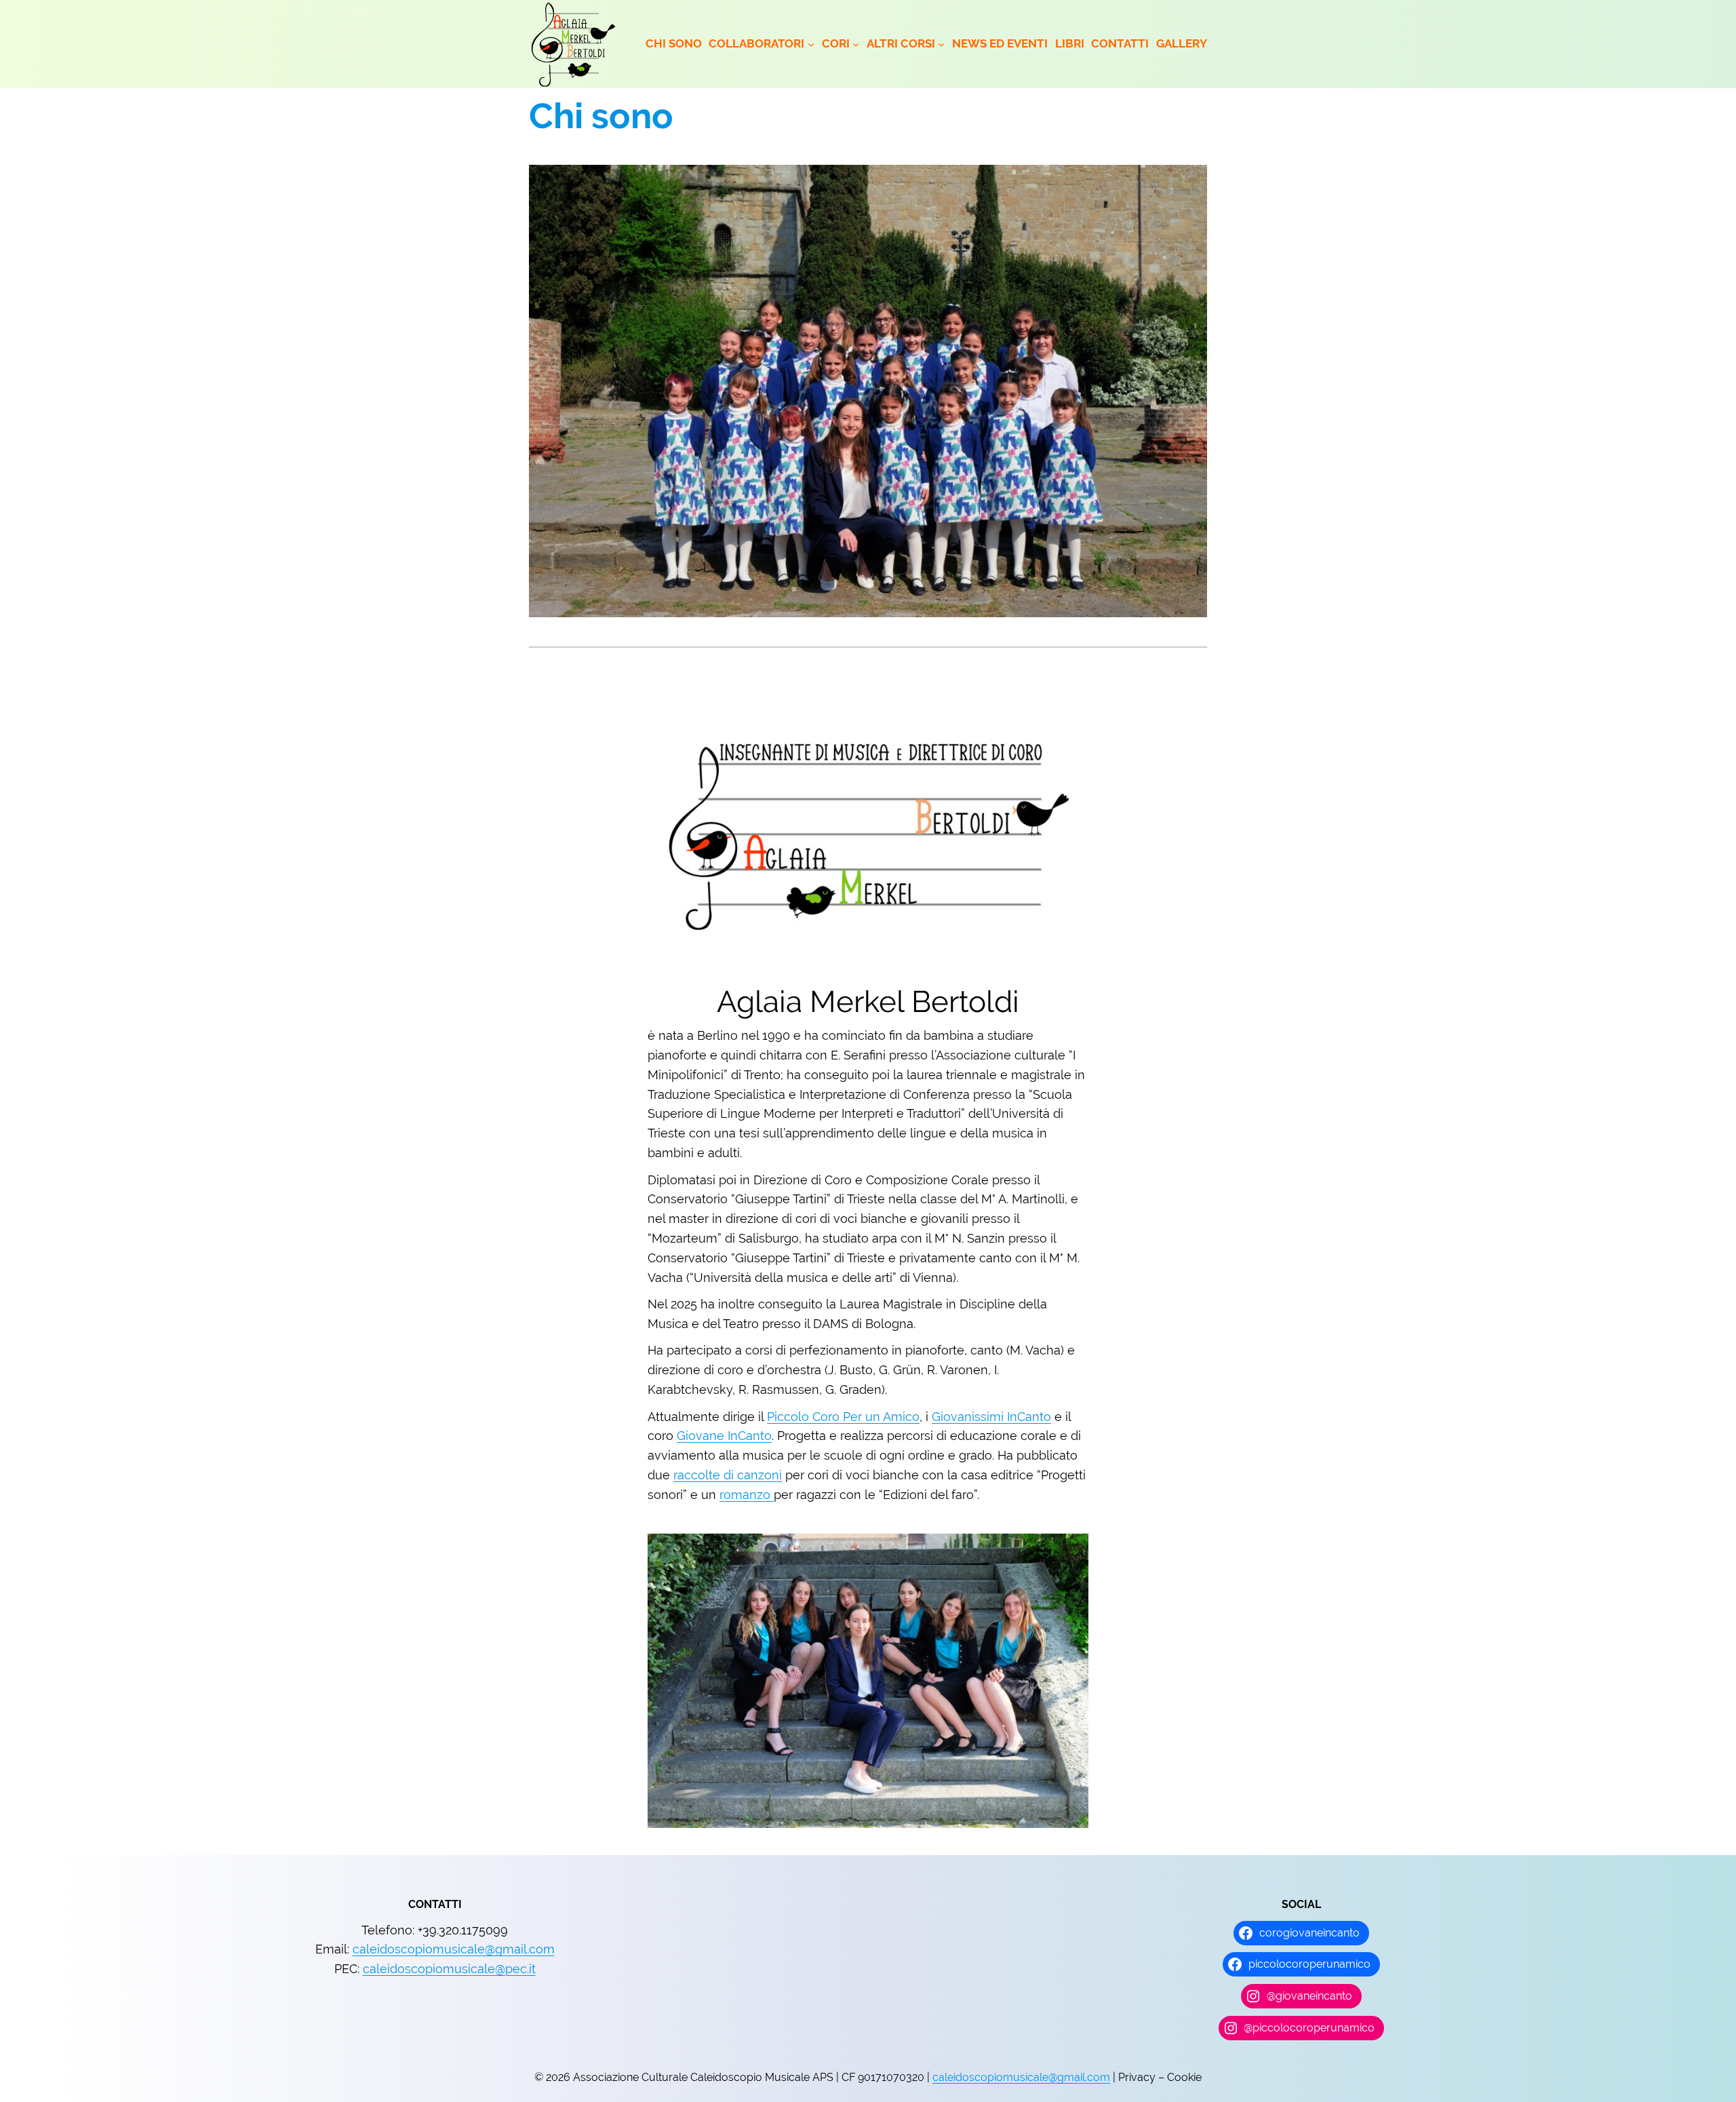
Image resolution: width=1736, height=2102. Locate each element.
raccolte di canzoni (728, 1475)
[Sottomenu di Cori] (856, 44)
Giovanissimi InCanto (991, 1417)
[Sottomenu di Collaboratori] (811, 44)
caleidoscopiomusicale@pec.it (449, 1969)
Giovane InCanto (724, 1436)
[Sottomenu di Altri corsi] (941, 44)
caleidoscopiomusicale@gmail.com (454, 1949)
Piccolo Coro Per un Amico (843, 1417)
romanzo (747, 1495)
